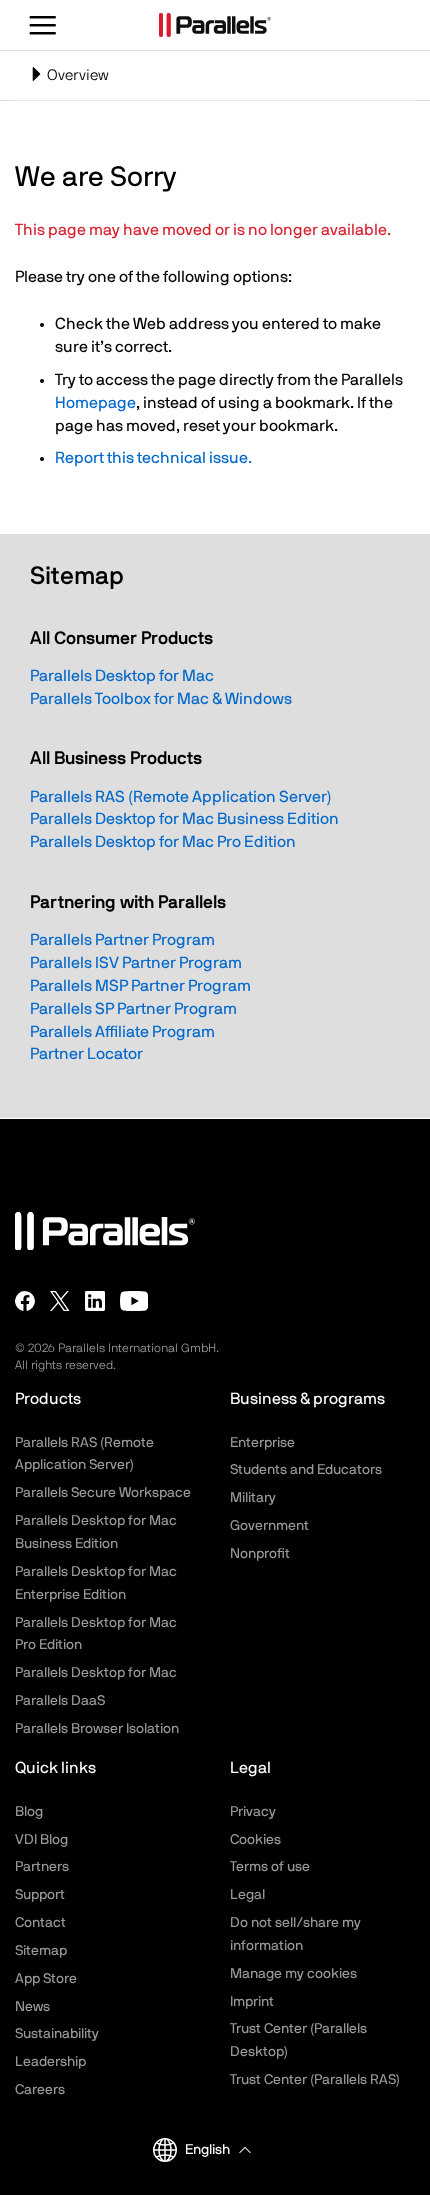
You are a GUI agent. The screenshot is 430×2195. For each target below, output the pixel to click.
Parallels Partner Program (122, 940)
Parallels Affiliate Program (122, 1032)
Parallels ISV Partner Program (136, 963)
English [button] (207, 2150)
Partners (42, 1867)
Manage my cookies (293, 1974)
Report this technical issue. (153, 458)
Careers (40, 2090)
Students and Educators (306, 1470)
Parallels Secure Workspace (103, 1493)
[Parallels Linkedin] (95, 1301)
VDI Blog (41, 1840)
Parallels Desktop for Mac (122, 676)
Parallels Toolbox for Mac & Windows (161, 699)
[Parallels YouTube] (134, 1301)
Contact (40, 1923)
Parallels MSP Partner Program (140, 986)
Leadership (50, 2062)
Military (253, 1498)
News (32, 2007)
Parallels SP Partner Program (133, 1009)
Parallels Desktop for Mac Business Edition (184, 819)
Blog (29, 1812)
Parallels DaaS (60, 1701)
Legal (247, 1895)
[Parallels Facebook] (25, 1301)
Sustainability (57, 2034)
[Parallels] (215, 25)
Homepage (95, 403)
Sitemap (41, 1951)
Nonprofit (260, 1554)
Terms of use (270, 1867)
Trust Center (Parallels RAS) (315, 2080)
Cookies (255, 1840)
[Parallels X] (60, 1301)
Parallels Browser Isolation (97, 1729)
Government (269, 1526)
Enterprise (262, 1443)
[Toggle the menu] (43, 25)
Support (40, 1895)
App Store (46, 1979)
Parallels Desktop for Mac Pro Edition (163, 842)
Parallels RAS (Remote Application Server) (181, 797)
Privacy (253, 1812)
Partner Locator (86, 1054)
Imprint (252, 2002)
